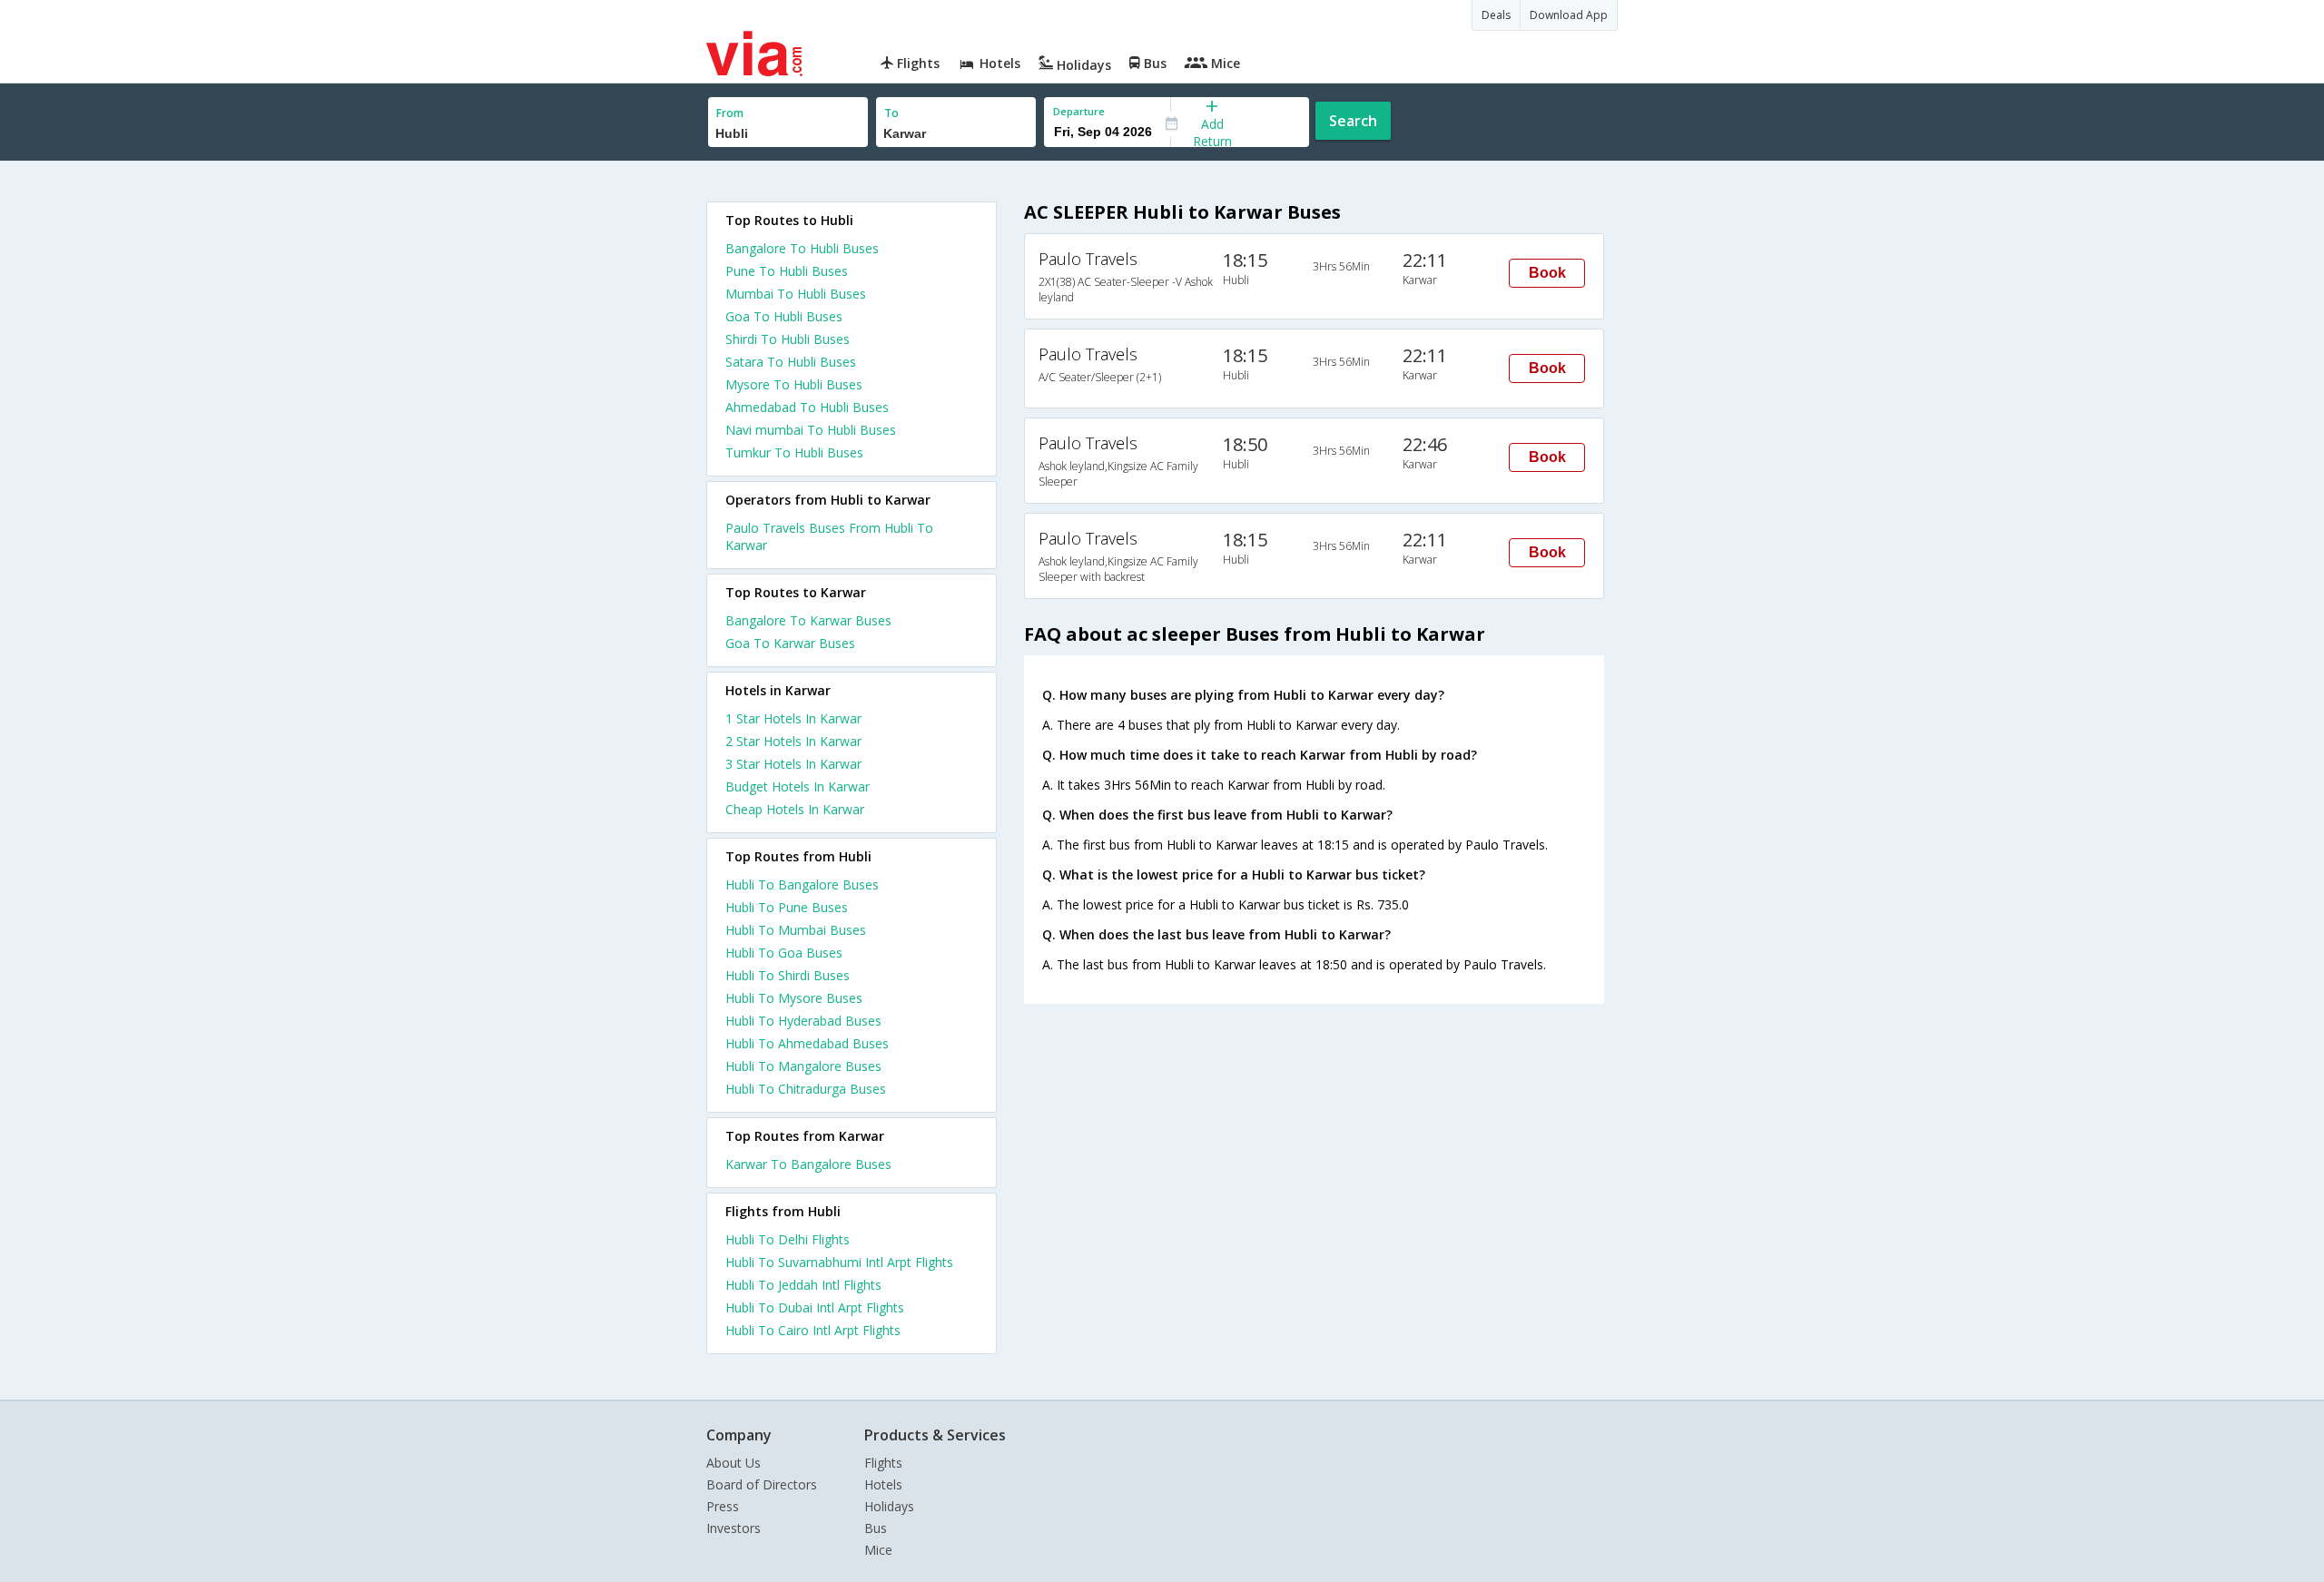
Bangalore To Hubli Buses (802, 248)
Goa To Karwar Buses (790, 643)
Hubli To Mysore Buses (794, 998)
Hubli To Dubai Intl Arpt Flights (815, 1307)
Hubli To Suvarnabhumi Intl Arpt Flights (839, 1262)
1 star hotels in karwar (793, 718)
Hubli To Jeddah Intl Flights (803, 1285)
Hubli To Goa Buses (784, 953)
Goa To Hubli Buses (784, 316)
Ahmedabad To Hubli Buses (807, 407)
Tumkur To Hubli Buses (794, 452)
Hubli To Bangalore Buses (802, 884)
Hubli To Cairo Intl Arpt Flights (813, 1330)
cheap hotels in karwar (795, 809)
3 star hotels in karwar (793, 764)
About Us (734, 1463)
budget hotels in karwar (798, 786)
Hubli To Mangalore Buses (803, 1066)
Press (723, 1506)
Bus (876, 1528)
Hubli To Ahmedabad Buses (807, 1043)
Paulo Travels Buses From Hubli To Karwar (829, 536)
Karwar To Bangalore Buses (808, 1164)
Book (1547, 273)
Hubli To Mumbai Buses (796, 930)
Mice (878, 1550)
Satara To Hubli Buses (791, 362)
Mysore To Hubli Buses (794, 384)
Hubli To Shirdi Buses (788, 975)
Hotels (883, 1484)
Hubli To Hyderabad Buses (803, 1021)
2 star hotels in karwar (793, 741)
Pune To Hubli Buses (787, 271)
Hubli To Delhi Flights (788, 1239)
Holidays (889, 1506)
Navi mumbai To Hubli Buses (811, 430)
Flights (883, 1463)
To (891, 113)
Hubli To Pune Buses (787, 907)
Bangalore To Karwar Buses (808, 620)
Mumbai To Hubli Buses (796, 294)
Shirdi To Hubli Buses (788, 339)
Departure (1079, 111)
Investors (734, 1528)
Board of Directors (762, 1484)
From (730, 113)
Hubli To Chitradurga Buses (806, 1089)
